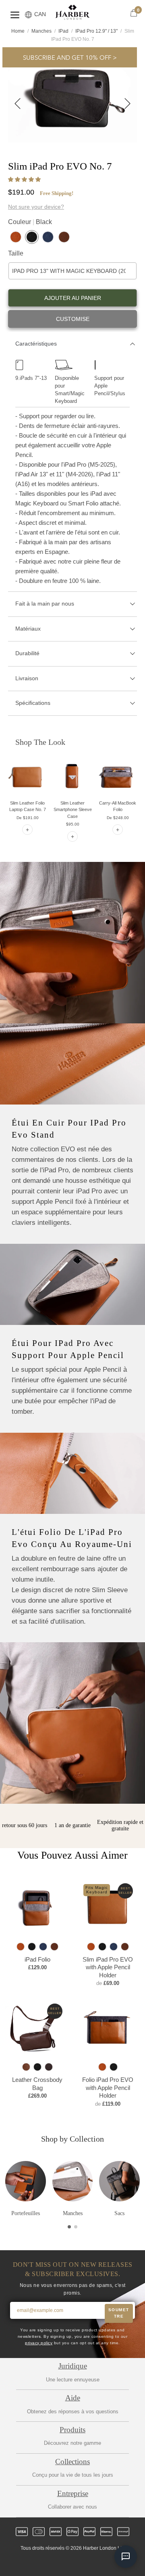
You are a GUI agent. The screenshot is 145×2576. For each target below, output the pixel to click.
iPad (63, 31)
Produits (72, 2430)
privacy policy (39, 2343)
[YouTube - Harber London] (107, 2563)
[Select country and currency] (28, 15)
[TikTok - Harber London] (93, 2563)
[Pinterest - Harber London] (79, 2563)
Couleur (30, 222)
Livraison (27, 678)
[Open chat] (126, 2557)
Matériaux (28, 629)
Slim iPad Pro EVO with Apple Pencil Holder (108, 1967)
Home (18, 31)
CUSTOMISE (73, 319)
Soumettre (119, 2313)
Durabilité (27, 653)
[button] (25, 179)
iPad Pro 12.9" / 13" (96, 31)
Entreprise (73, 2493)
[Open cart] (134, 13)
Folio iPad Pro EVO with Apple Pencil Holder (108, 2088)
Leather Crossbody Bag (37, 2084)
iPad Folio (37, 1959)
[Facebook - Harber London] (52, 2563)
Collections (72, 2462)
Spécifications (33, 703)
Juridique (73, 2366)
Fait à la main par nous (45, 604)
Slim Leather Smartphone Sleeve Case (73, 810)
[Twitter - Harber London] (38, 2563)
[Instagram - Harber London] (66, 2563)
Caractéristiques (36, 344)
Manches (41, 31)
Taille (16, 253)
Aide (73, 2398)
